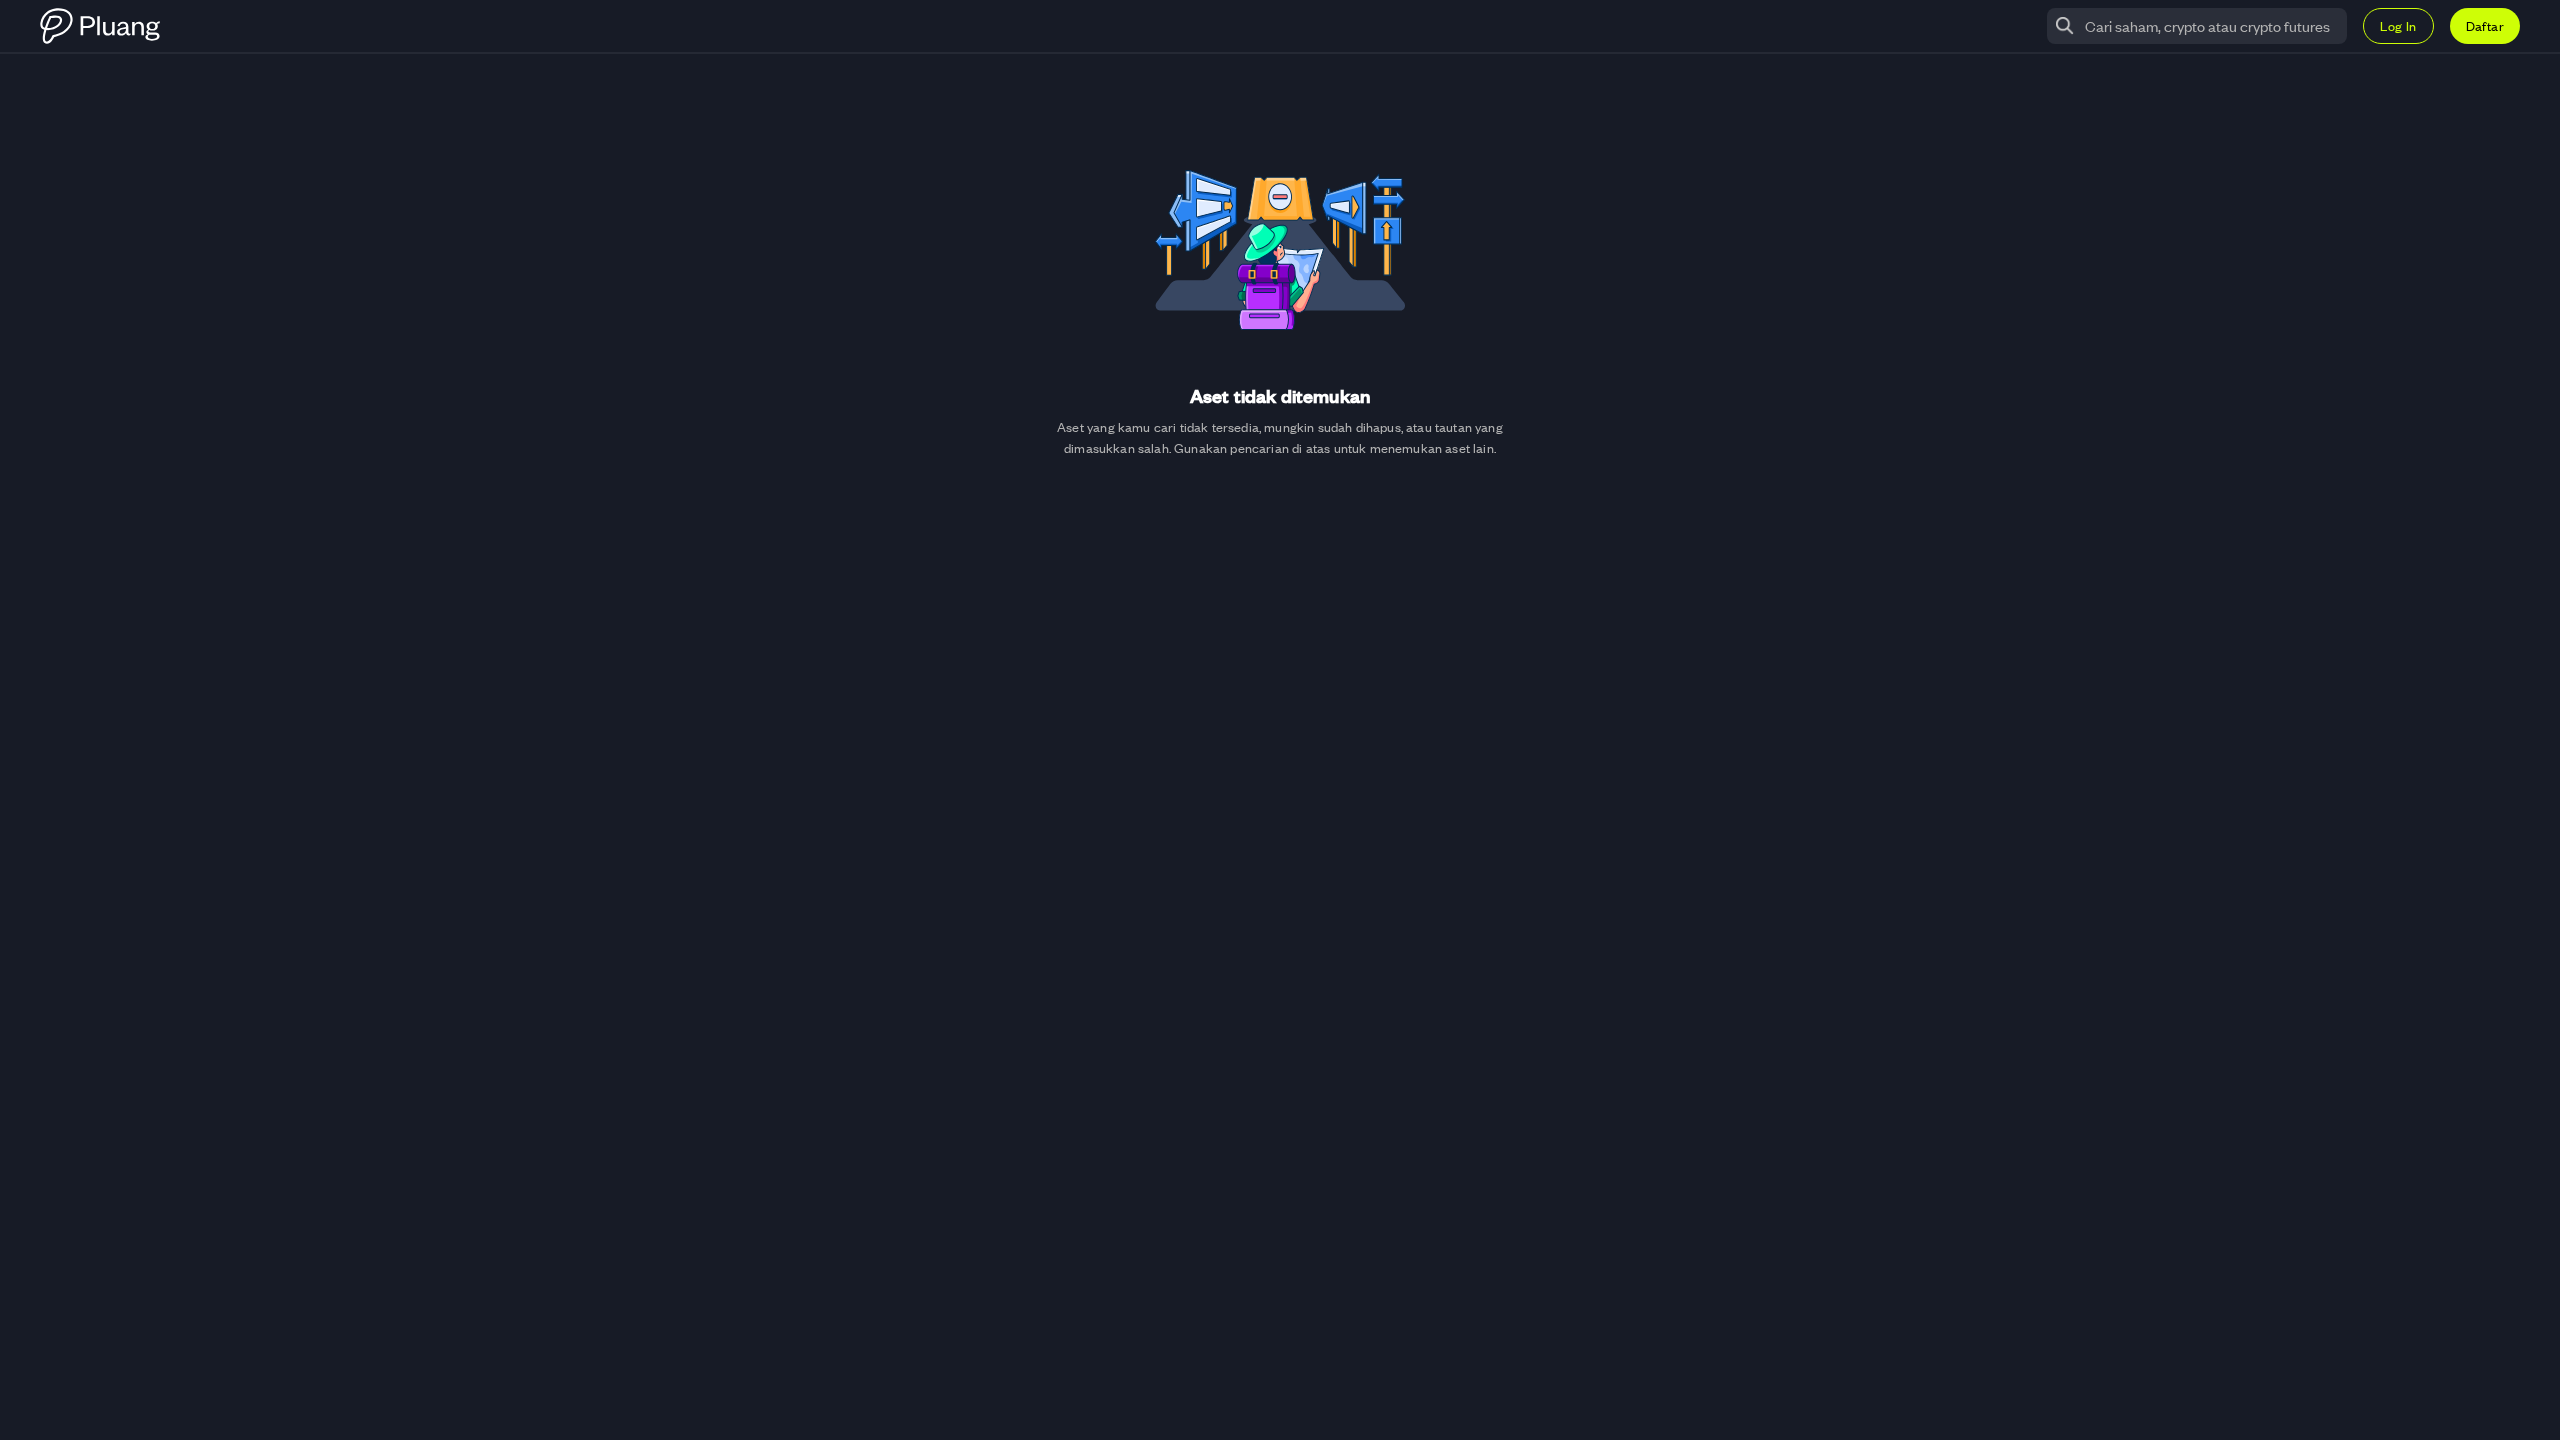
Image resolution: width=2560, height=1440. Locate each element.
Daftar (2485, 25)
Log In (2398, 25)
